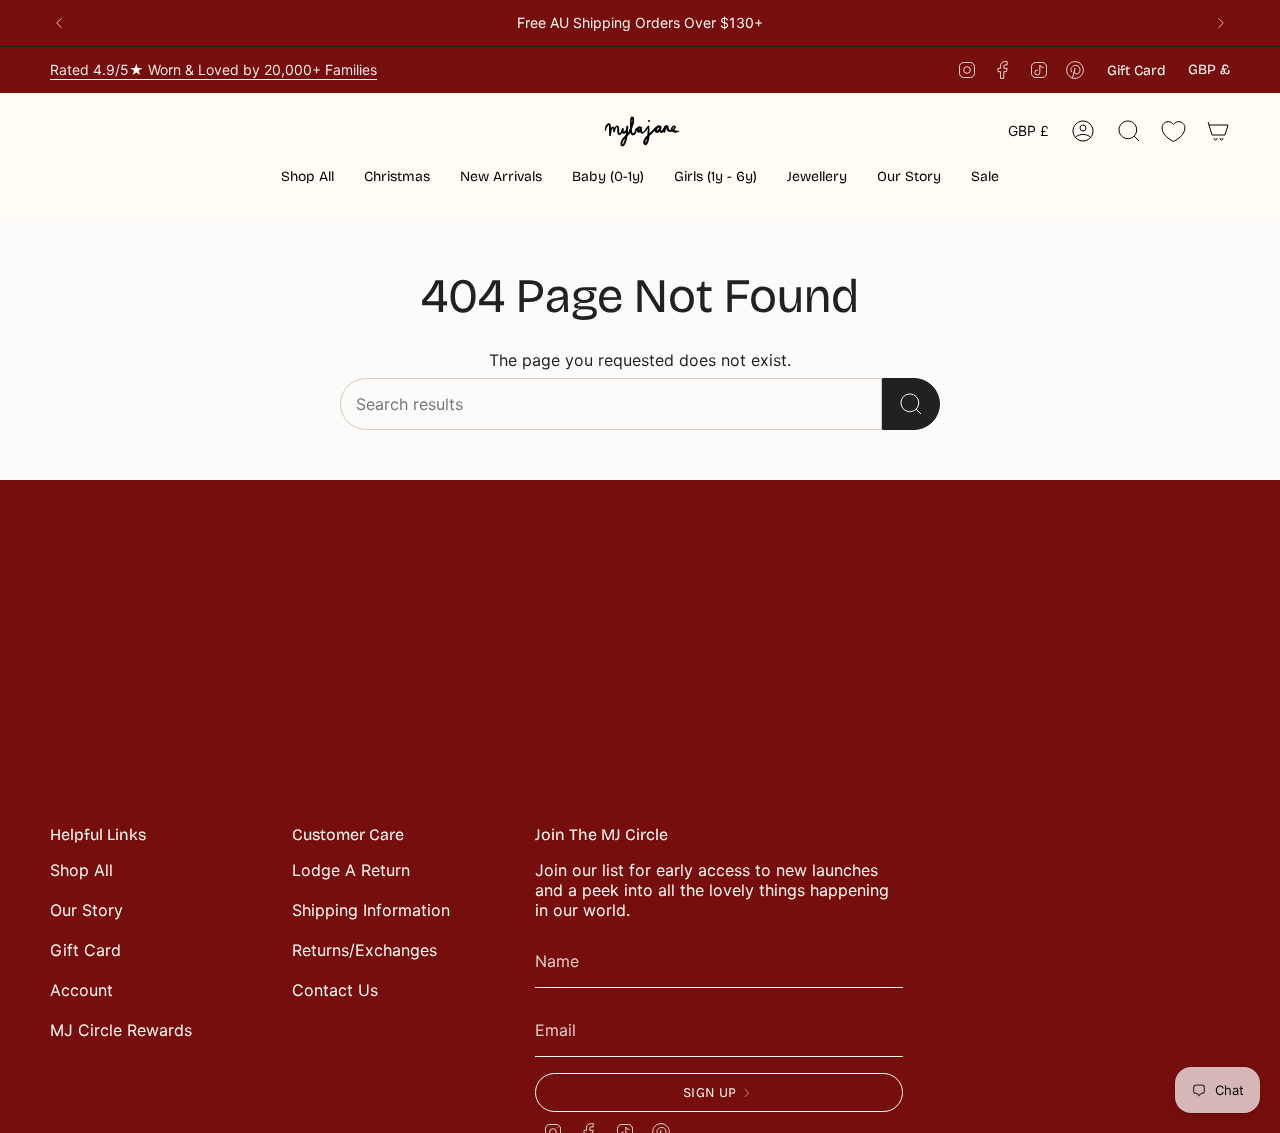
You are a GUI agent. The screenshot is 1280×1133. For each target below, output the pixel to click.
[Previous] (59, 23)
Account (81, 990)
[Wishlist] (1173, 131)
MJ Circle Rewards (121, 1030)
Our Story (86, 910)
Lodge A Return (351, 870)
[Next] (1221, 23)
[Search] (911, 404)
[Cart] (1218, 131)
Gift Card (1136, 70)
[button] (397, 178)
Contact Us (335, 990)
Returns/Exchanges (364, 950)
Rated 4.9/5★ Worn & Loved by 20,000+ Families (213, 69)
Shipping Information (371, 910)
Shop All (81, 870)
